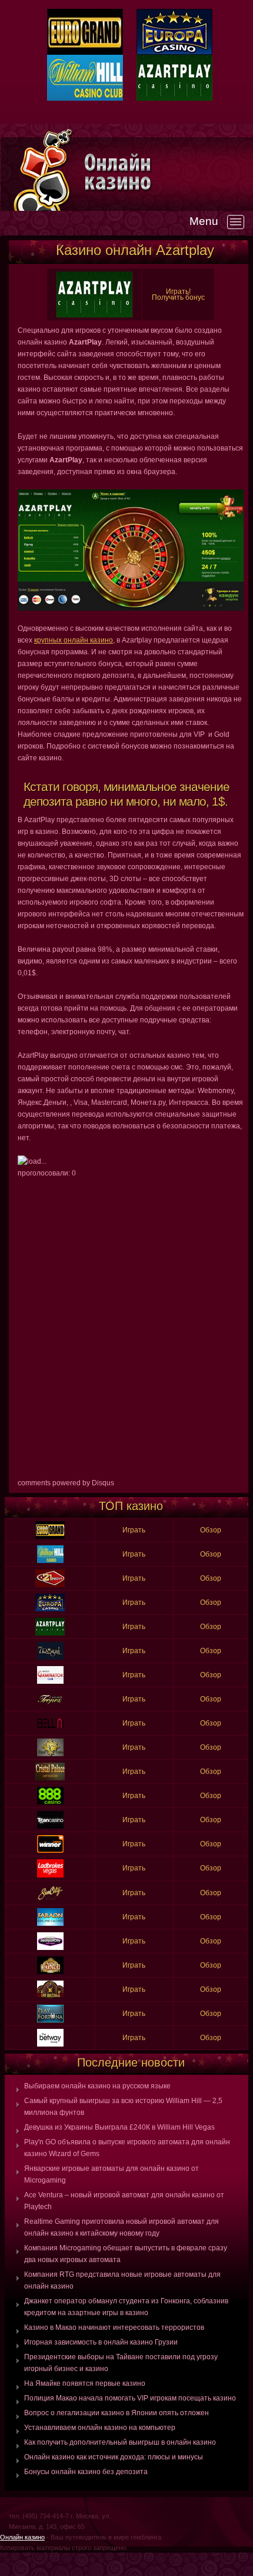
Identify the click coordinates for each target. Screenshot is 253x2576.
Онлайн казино (22, 2537)
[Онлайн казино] (168, 172)
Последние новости (131, 2062)
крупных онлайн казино (74, 640)
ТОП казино (131, 1506)
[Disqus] (131, 1326)
